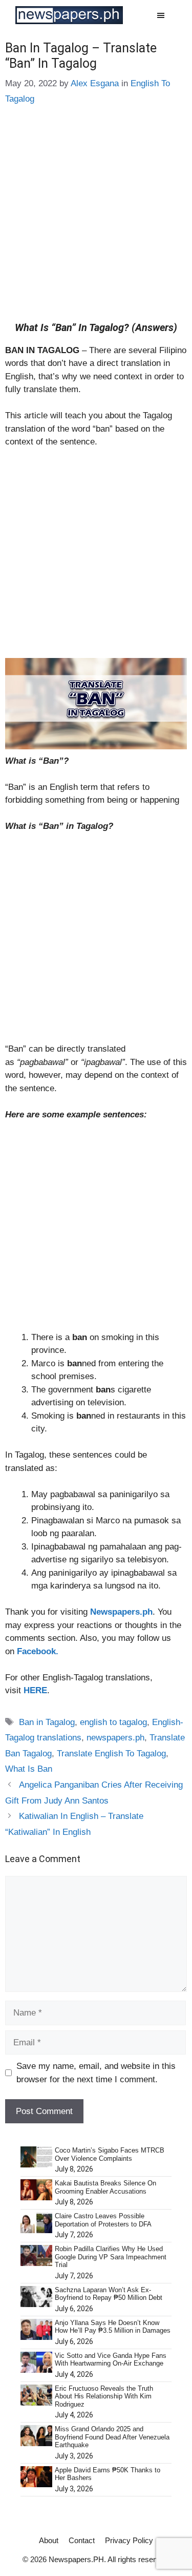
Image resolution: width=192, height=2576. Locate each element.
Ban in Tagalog (47, 1722)
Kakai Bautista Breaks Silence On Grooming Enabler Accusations (105, 2187)
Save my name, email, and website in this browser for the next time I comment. (96, 2073)
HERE (35, 1690)
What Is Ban (29, 1769)
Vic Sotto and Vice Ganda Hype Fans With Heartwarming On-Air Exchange (111, 2360)
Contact (82, 2540)
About (49, 2540)
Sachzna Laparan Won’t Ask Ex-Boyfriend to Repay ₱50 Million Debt (109, 2294)
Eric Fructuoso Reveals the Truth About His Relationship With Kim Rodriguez (104, 2396)
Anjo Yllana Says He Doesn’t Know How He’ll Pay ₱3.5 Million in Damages (113, 2327)
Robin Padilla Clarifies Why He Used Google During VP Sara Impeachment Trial (111, 2257)
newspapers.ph (115, 1738)
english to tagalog (113, 1722)
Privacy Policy (129, 2540)
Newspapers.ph (121, 1612)
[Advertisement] (96, 221)
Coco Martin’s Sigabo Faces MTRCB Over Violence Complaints (110, 2154)
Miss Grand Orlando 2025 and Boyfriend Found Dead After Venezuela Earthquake (112, 2437)
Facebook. (38, 1651)
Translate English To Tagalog (111, 1754)
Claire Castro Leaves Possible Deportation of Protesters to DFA (103, 2220)
